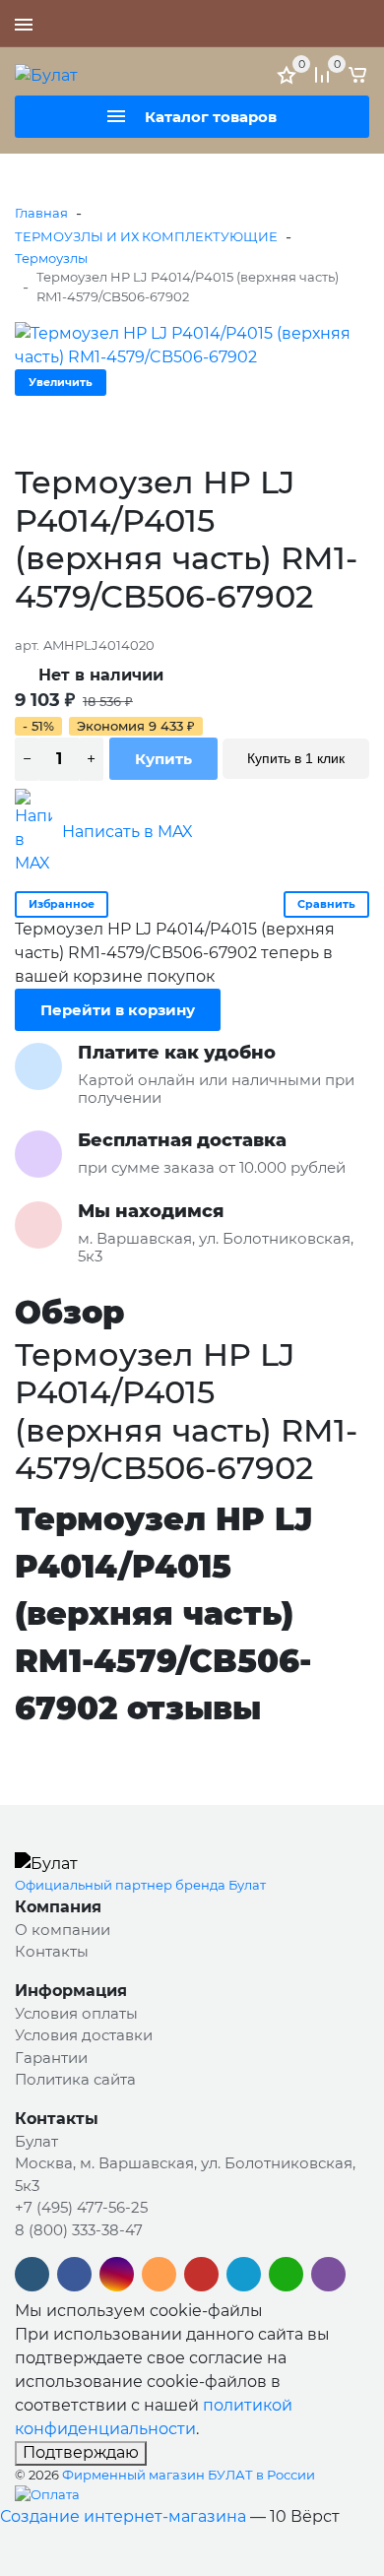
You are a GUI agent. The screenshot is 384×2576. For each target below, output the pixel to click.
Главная (41, 213)
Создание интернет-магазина (123, 2516)
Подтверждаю (81, 2452)
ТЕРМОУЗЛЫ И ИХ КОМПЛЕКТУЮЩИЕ (146, 236)
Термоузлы (51, 258)
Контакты (52, 1951)
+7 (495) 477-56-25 (300, 24)
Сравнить (326, 904)
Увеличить (61, 382)
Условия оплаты (76, 2013)
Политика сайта (75, 2079)
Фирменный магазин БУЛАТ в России (189, 2475)
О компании (63, 1930)
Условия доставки (84, 2035)
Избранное (62, 904)
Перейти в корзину (118, 1010)
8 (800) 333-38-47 (79, 2230)
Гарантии (51, 2058)
